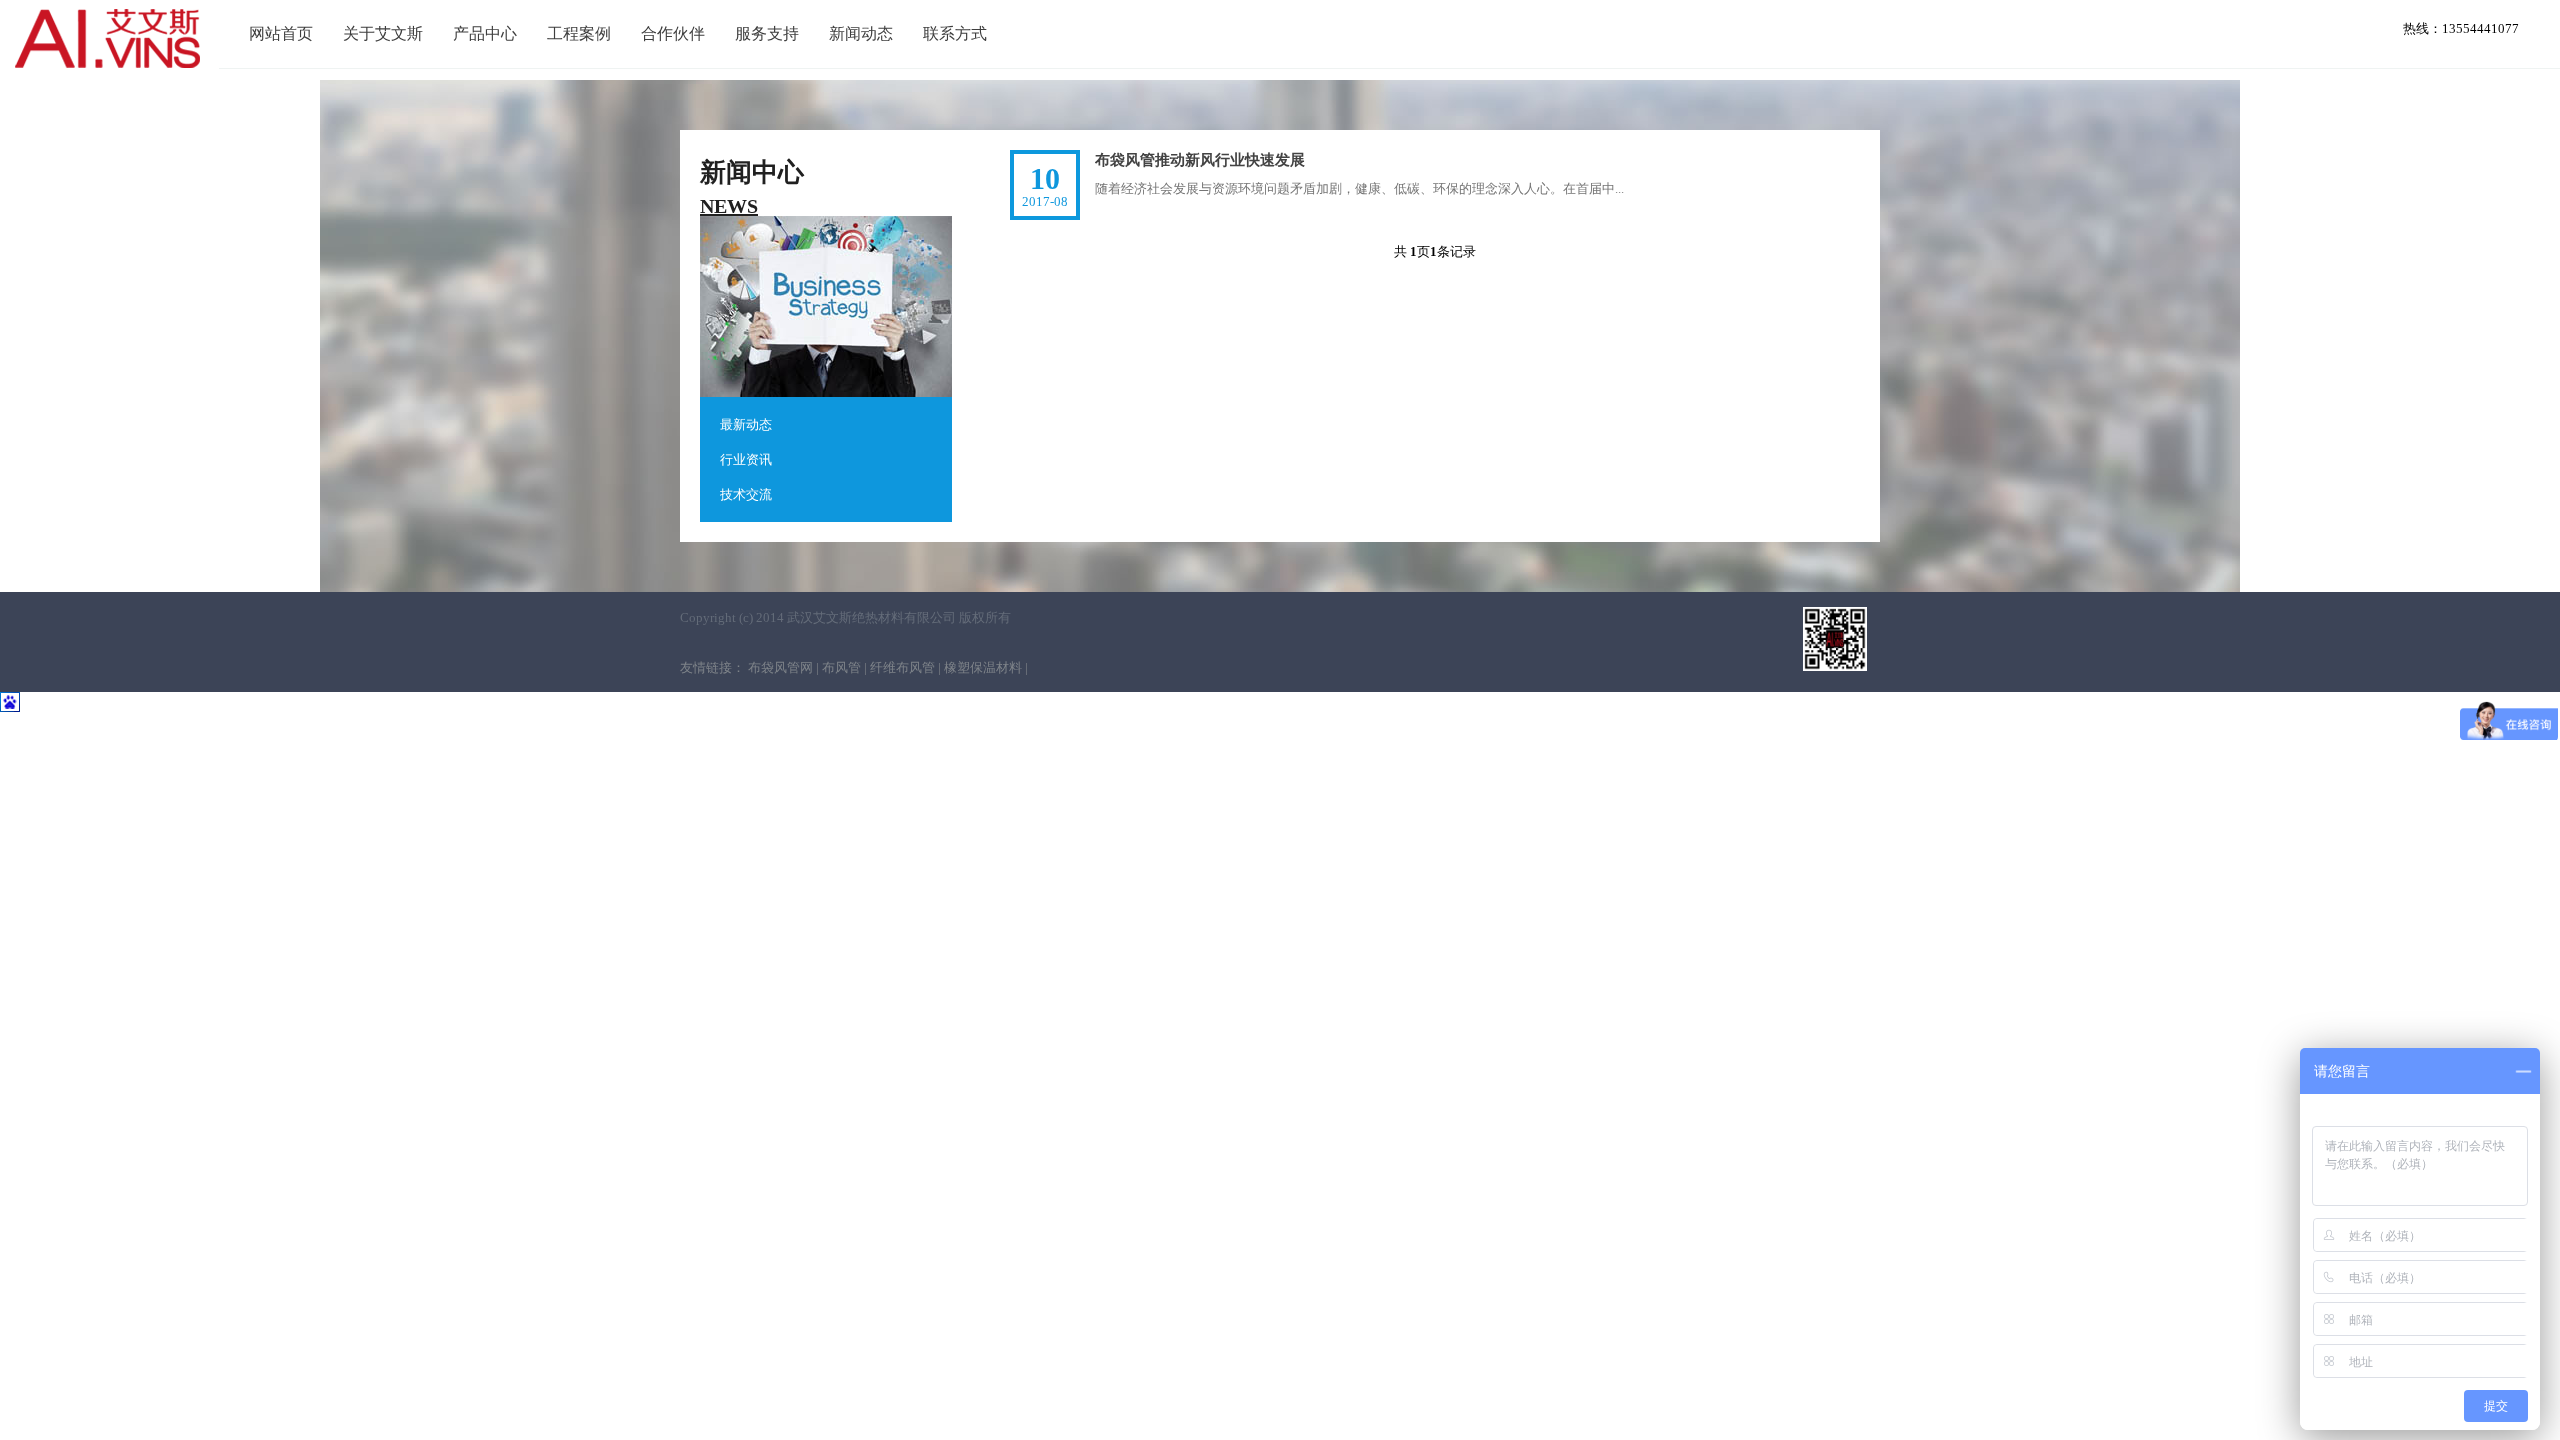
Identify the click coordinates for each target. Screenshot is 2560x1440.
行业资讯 (746, 459)
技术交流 (746, 494)
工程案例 (579, 33)
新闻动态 (861, 33)
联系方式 (955, 33)
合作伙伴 (673, 33)
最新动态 (746, 424)
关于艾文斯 (383, 33)
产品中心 (485, 33)
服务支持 (767, 33)
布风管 (841, 667)
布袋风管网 (780, 667)
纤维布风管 (902, 667)
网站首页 (281, 33)
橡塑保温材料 (983, 667)
